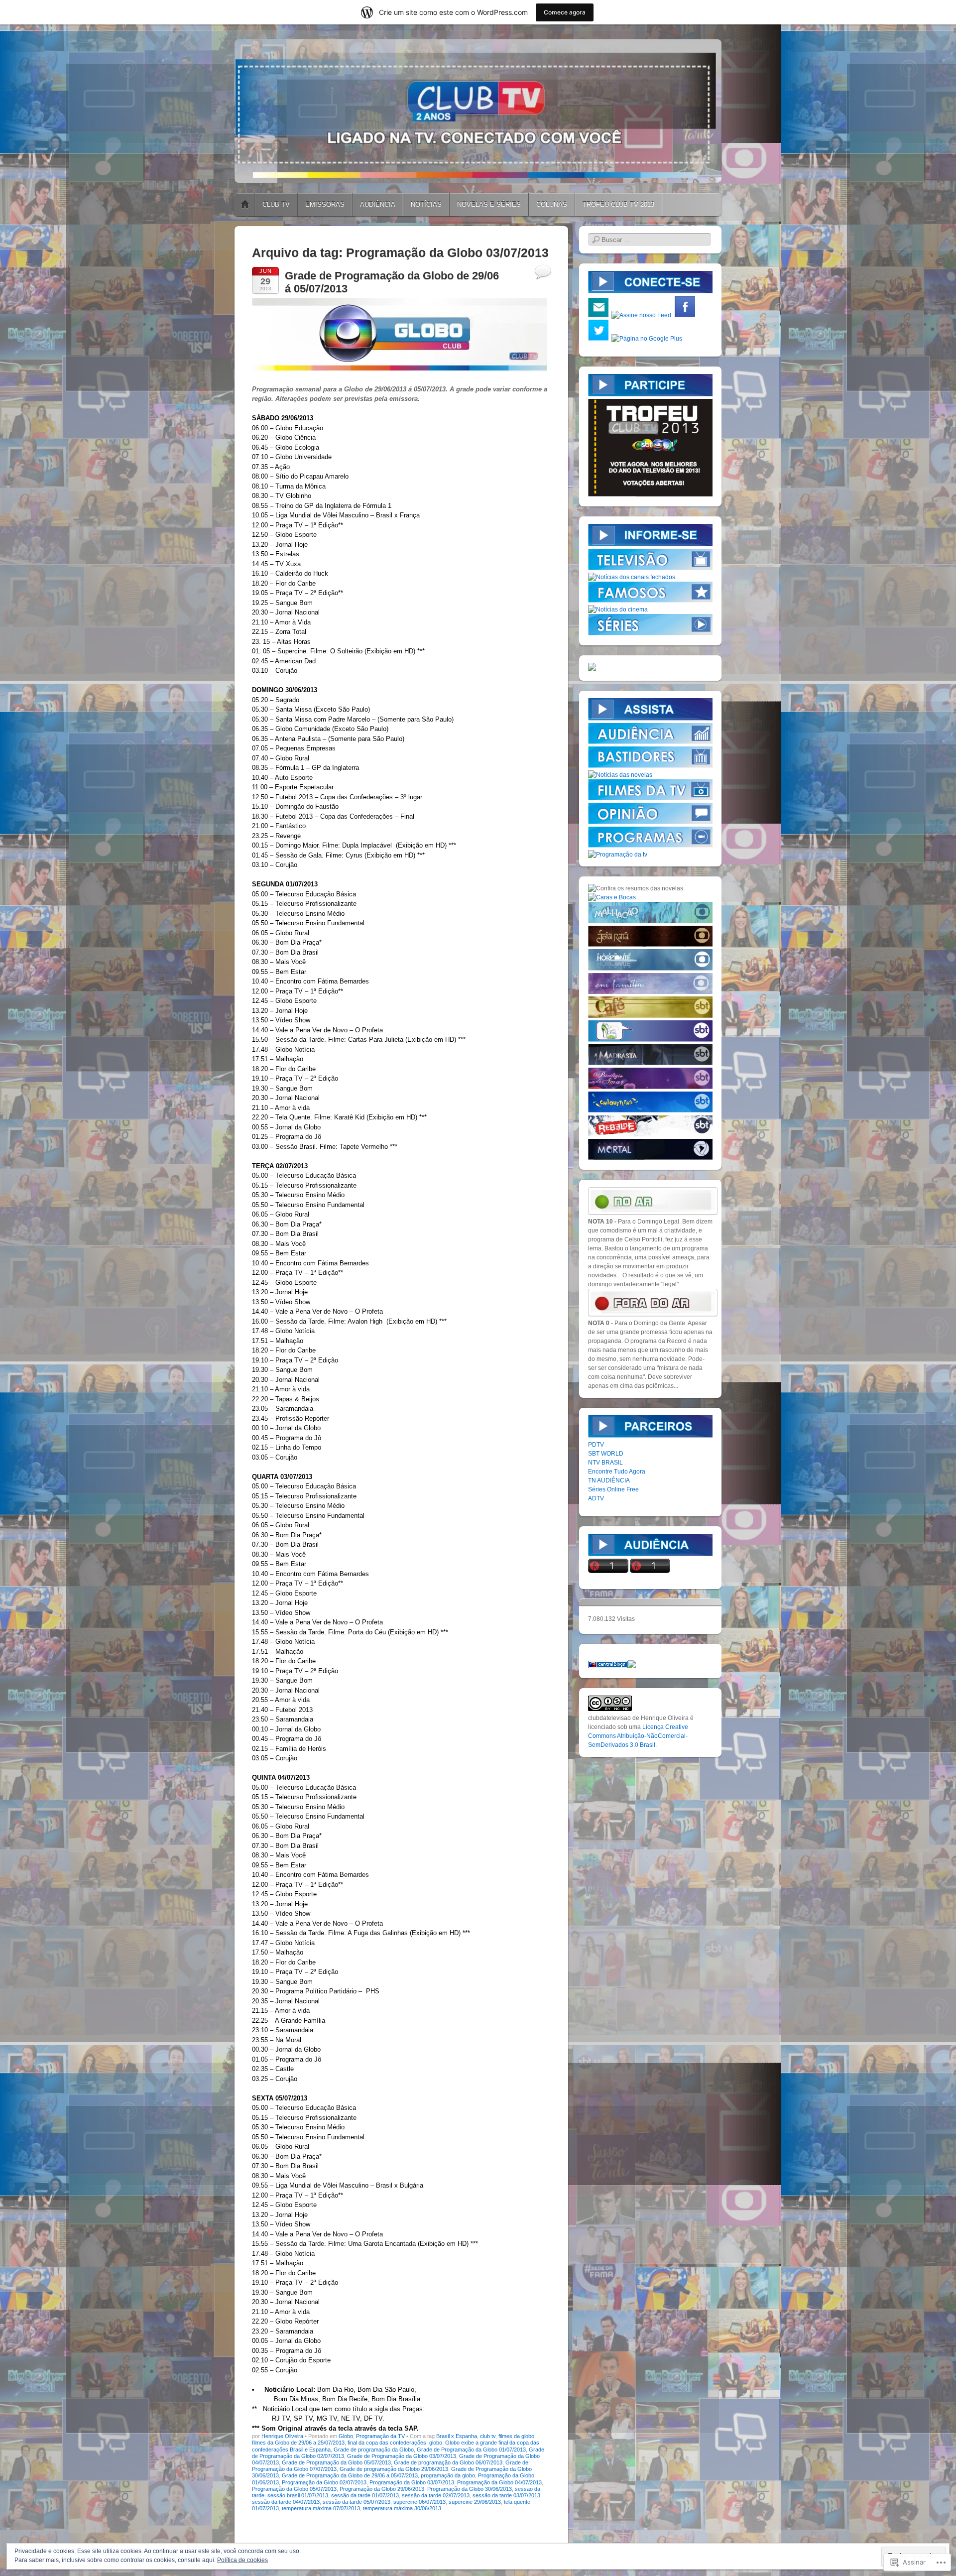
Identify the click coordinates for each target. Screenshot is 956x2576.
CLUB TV (276, 204)
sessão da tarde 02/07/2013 (436, 2495)
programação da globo (448, 2475)
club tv (488, 2436)
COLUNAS (552, 204)
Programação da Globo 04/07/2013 (499, 2482)
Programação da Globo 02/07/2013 (324, 2482)
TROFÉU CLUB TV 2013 (618, 204)
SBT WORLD (606, 1454)
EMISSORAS (325, 204)
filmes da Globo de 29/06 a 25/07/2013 (298, 2443)
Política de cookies (242, 2560)
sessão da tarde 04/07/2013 (286, 2502)
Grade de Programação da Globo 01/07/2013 (471, 2450)
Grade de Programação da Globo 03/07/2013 (402, 2456)
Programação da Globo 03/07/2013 (412, 2482)
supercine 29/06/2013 (475, 2502)
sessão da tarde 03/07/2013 (506, 2495)
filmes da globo (516, 2436)
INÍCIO (245, 205)
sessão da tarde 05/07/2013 (357, 2502)
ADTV (596, 1498)
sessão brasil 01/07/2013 (298, 2495)
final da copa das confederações (387, 2443)
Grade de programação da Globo (374, 2450)
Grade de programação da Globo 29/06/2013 (394, 2469)
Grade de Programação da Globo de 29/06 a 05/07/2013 (350, 2475)
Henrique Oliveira (282, 2436)
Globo (346, 2436)
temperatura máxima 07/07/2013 (321, 2508)
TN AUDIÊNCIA (609, 1480)
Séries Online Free (613, 1489)
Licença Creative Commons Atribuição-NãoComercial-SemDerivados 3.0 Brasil (638, 1736)
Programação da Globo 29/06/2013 (382, 2489)
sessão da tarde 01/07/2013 (365, 2495)
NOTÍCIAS (426, 204)
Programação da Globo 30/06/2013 (470, 2489)
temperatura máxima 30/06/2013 (402, 2508)
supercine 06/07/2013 (419, 2502)
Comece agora (565, 12)
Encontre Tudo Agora (617, 1472)
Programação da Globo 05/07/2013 (294, 2489)
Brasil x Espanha (457, 2436)
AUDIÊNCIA (378, 204)
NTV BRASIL (605, 1463)
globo (436, 2443)
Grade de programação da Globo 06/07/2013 (448, 2462)
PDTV (596, 1445)
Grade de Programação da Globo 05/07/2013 (336, 2462)
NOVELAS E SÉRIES (489, 204)
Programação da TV (380, 2436)
